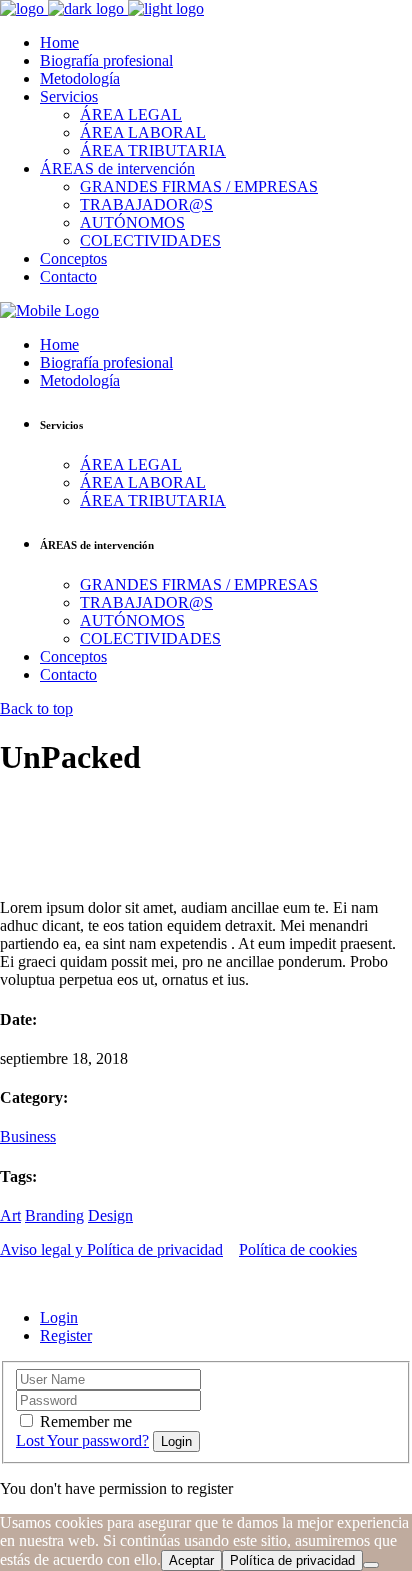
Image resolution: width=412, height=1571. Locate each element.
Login (59, 1317)
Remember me (86, 1421)
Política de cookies (298, 1249)
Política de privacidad (292, 1560)
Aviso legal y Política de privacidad (111, 1249)
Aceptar (191, 1560)
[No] (371, 1565)
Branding (54, 1215)
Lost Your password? (82, 1440)
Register (66, 1335)
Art (10, 1215)
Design (110, 1215)
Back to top (36, 708)
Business (28, 1136)
